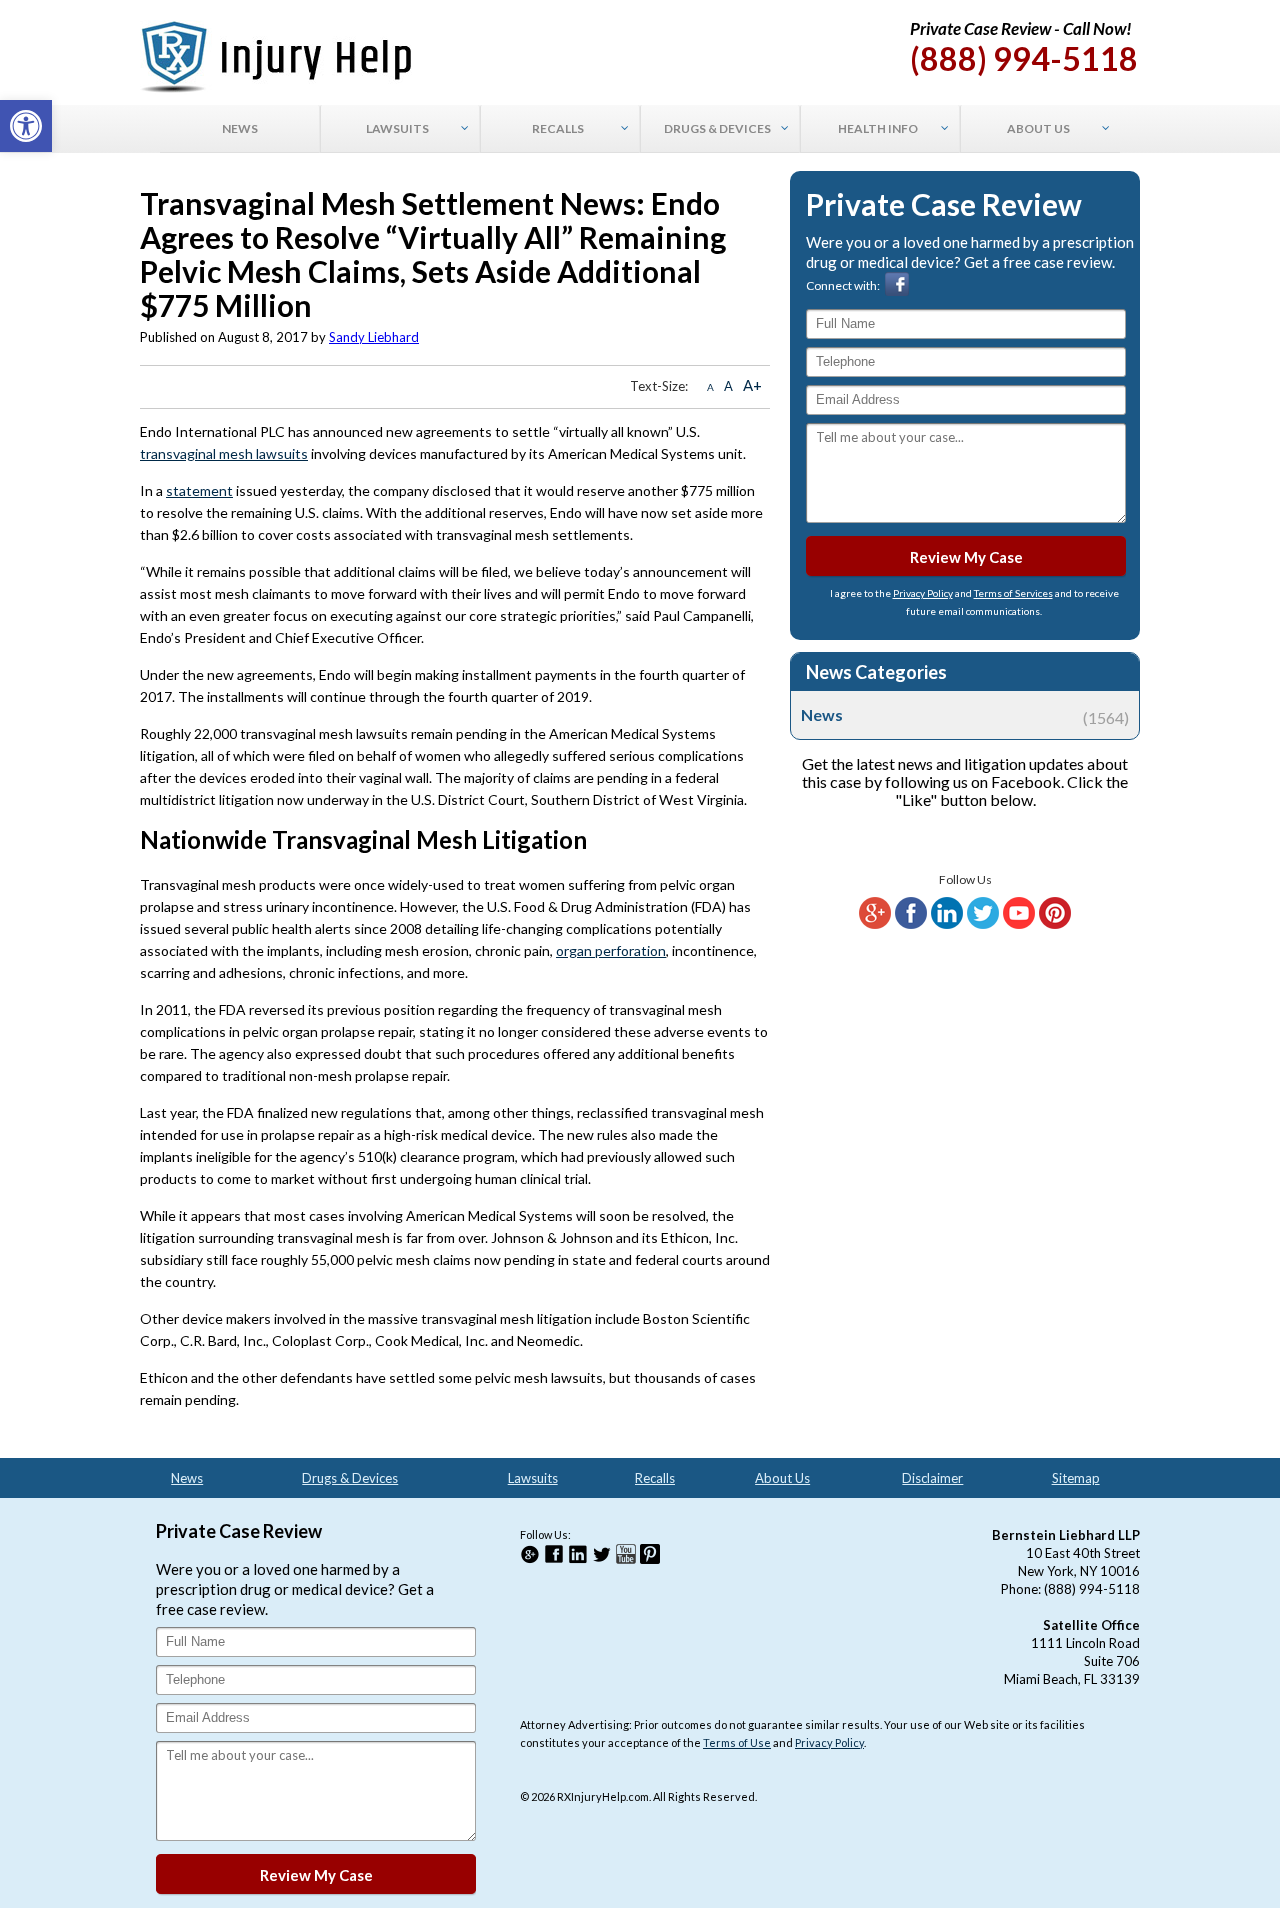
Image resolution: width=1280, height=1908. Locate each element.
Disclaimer (932, 1478)
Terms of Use (737, 1742)
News (965, 715)
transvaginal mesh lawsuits (224, 453)
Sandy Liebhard (374, 337)
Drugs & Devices (350, 1478)
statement (199, 490)
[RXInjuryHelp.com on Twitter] (983, 924)
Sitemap (1076, 1478)
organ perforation (611, 950)
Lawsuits (533, 1478)
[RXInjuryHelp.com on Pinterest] (1055, 924)
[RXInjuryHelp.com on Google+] (875, 924)
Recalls (655, 1478)
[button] (26, 126)
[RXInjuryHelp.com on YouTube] (1019, 924)
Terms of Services (1013, 593)
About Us (782, 1478)
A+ (752, 385)
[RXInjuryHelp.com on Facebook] (911, 924)
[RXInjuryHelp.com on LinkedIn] (947, 924)
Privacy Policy (923, 593)
